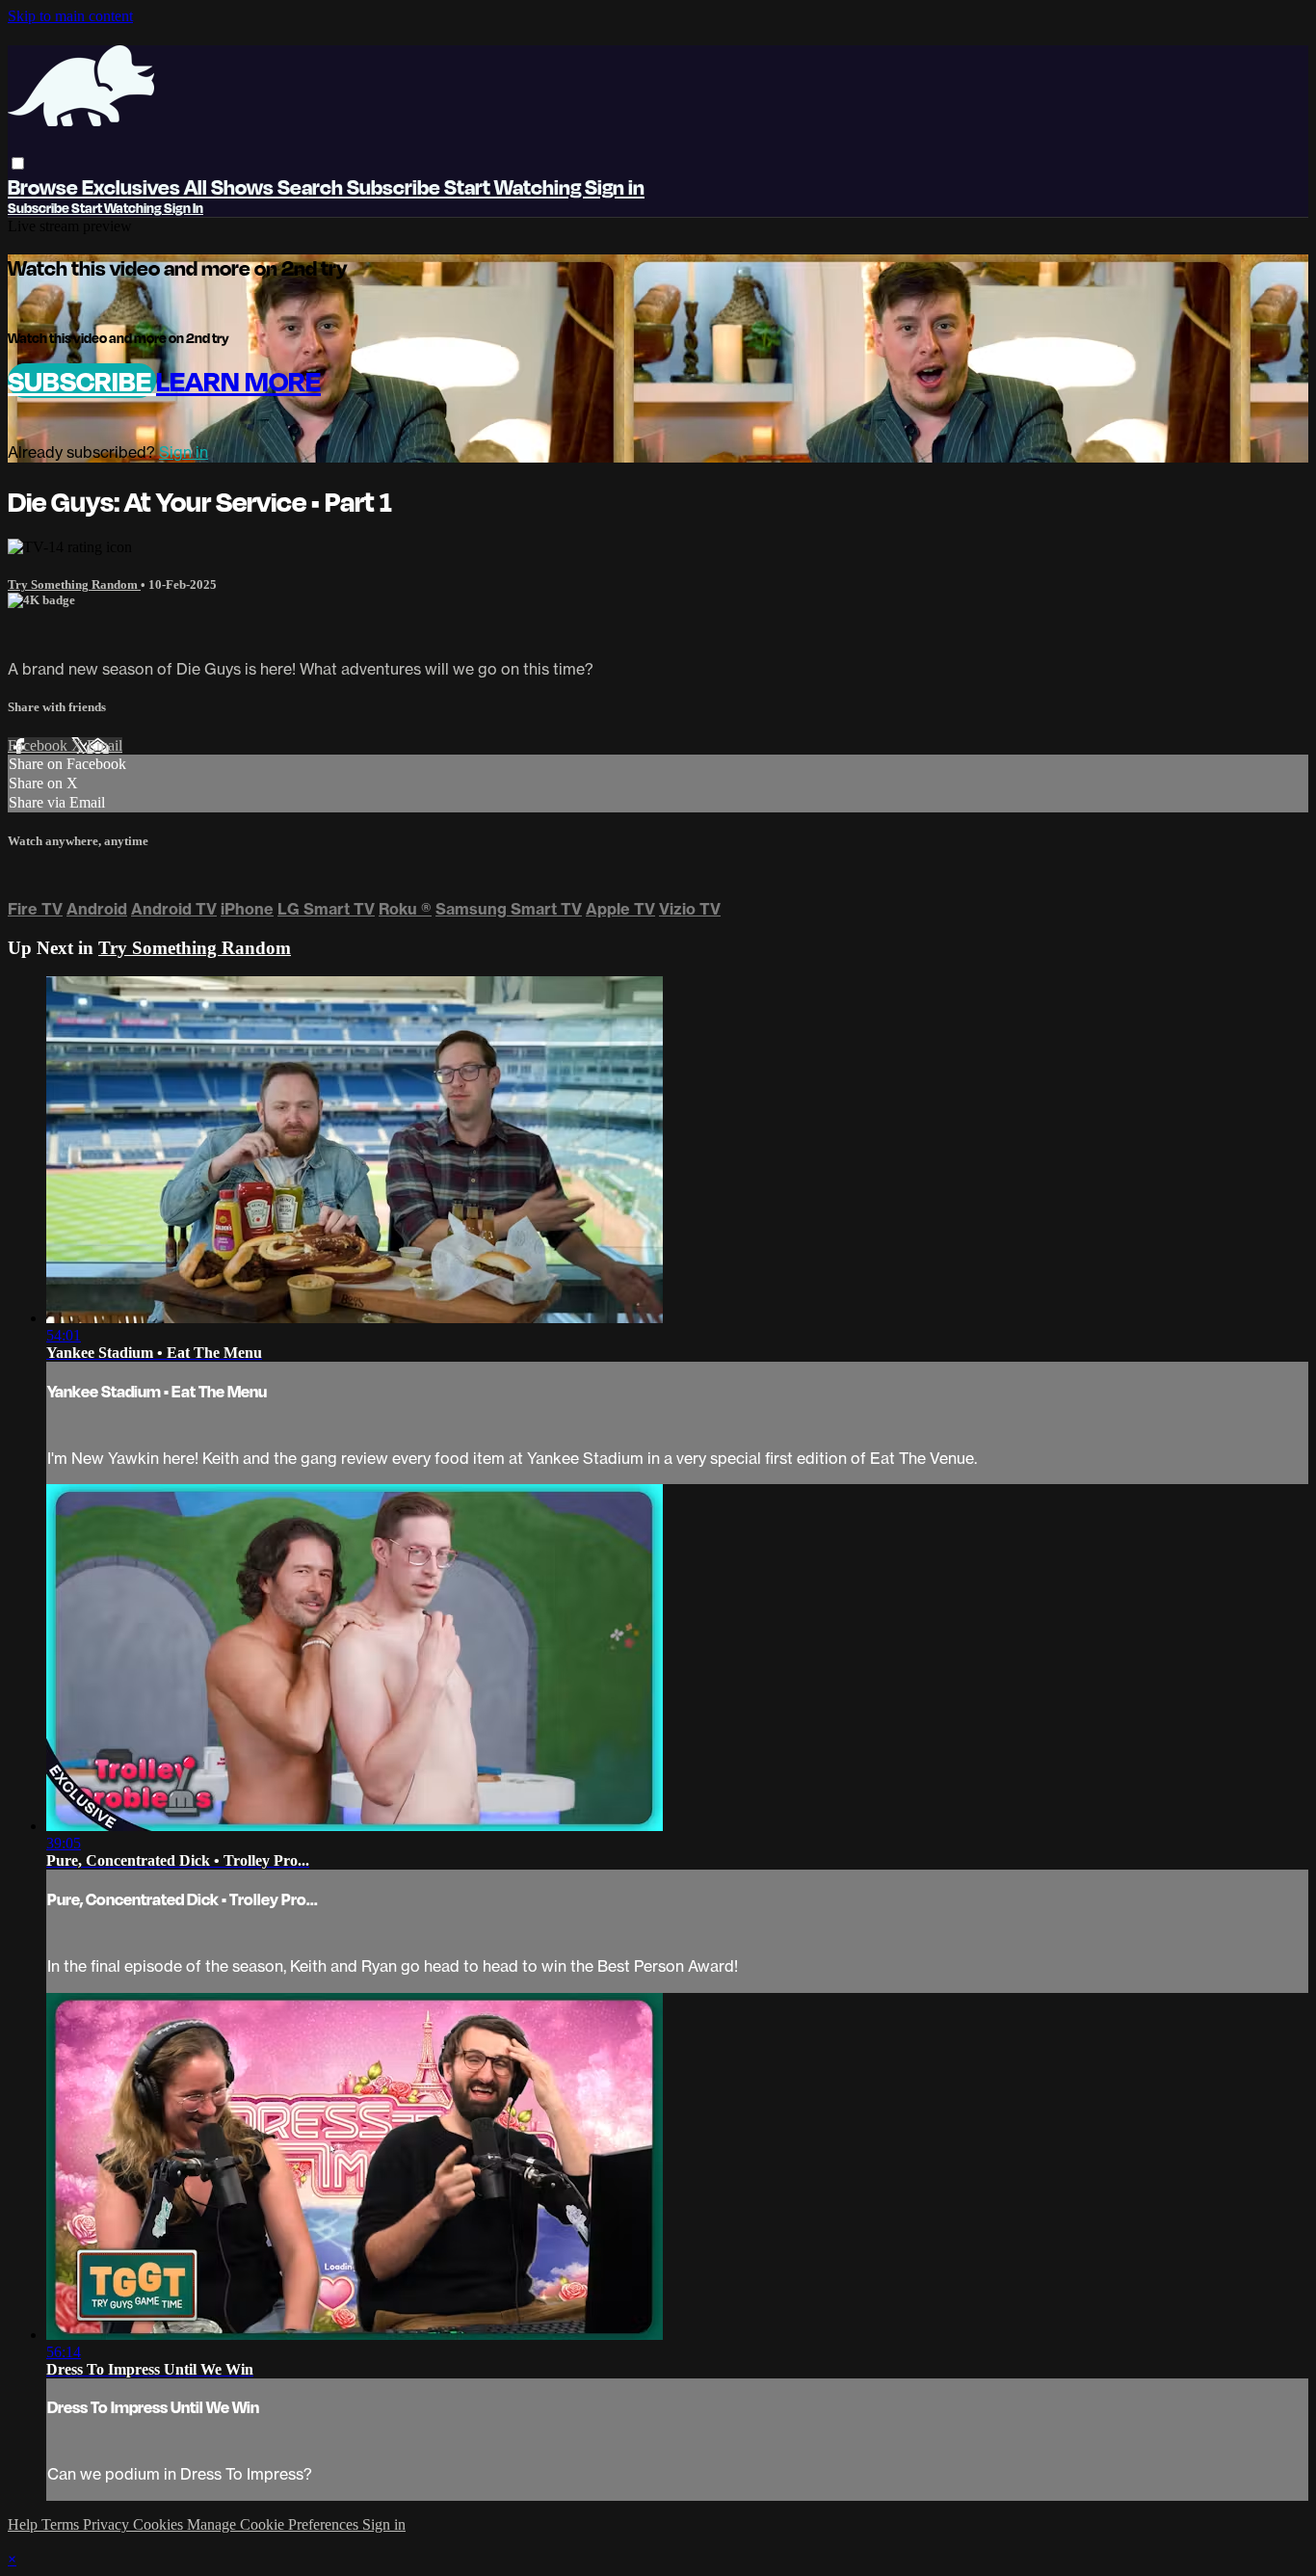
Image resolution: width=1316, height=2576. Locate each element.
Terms (62, 2524)
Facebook (39, 745)
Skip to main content (70, 16)
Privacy (108, 2524)
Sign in (615, 186)
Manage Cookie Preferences (275, 2524)
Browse (45, 186)
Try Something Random (74, 584)
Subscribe (82, 381)
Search (312, 186)
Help (25, 2524)
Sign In (184, 208)
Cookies (160, 2524)
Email (105, 745)
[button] (18, 163)
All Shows (231, 186)
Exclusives (133, 186)
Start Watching (514, 186)
